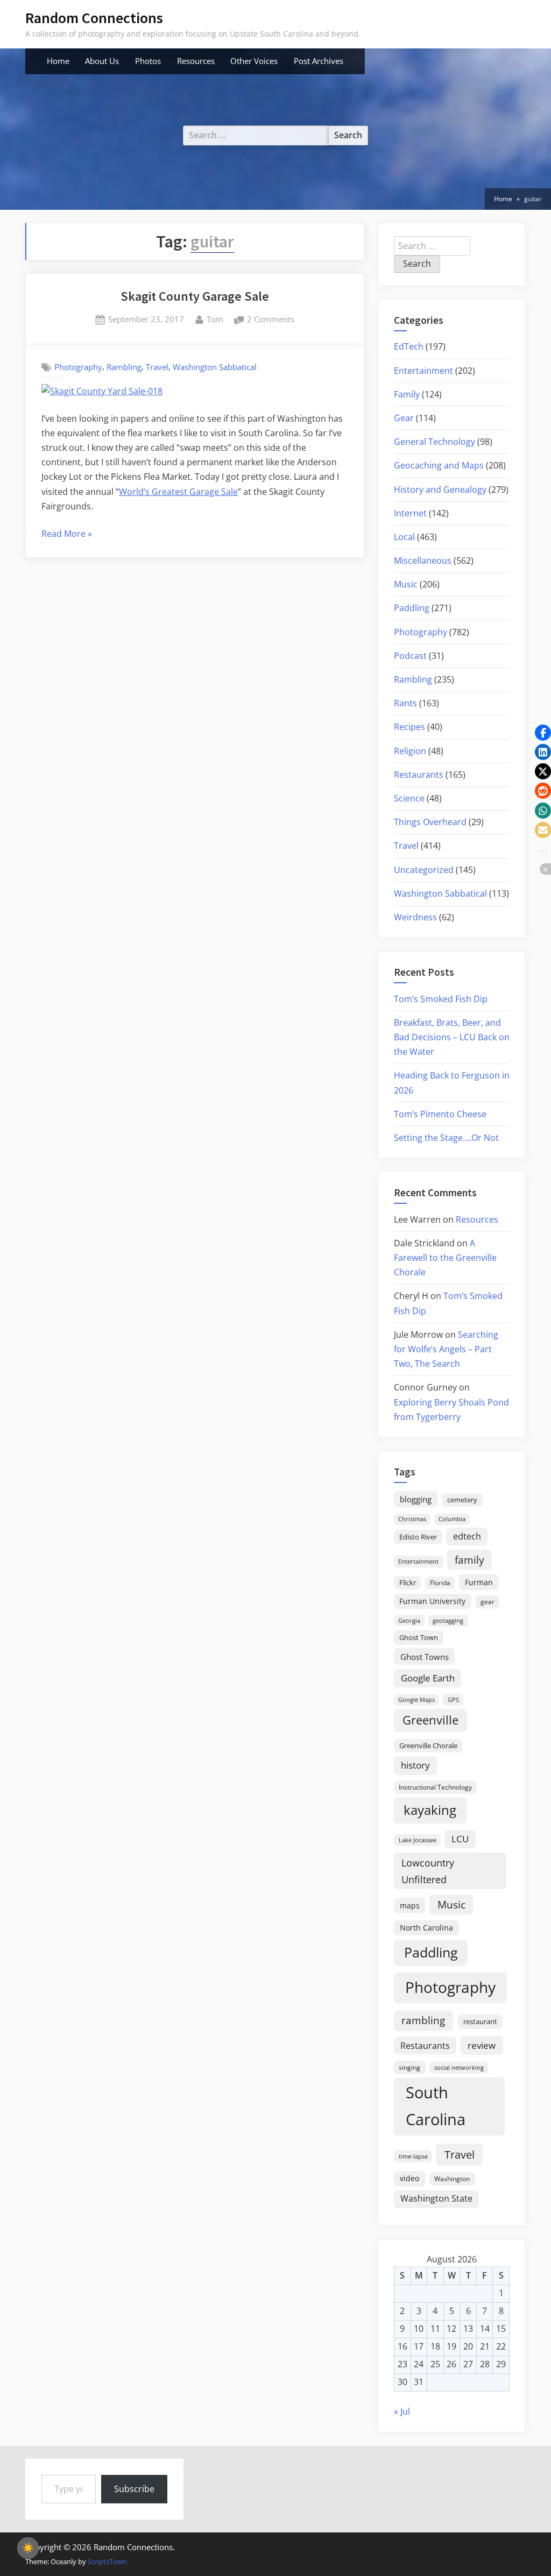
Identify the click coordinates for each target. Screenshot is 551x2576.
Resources (196, 61)
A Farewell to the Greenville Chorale (445, 1258)
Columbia (452, 1519)
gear (488, 1602)
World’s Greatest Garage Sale (178, 492)
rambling (423, 2020)
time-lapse (413, 2156)
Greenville (430, 1720)
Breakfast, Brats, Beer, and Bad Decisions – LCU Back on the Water (452, 1037)
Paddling (412, 608)
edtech (467, 1536)
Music (406, 584)
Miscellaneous (423, 560)
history (415, 1765)
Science (409, 798)
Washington (452, 2179)
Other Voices (254, 61)
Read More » (67, 534)
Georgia (409, 1621)
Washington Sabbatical (215, 367)
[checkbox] (28, 2548)
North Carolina (426, 1928)
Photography (78, 367)
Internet (410, 513)
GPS (453, 1699)
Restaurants (419, 775)
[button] (543, 733)
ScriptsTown (107, 2561)
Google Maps (416, 1700)
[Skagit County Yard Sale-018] (102, 391)
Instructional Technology (435, 1787)
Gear (404, 418)
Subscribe (134, 2489)
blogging (416, 1499)
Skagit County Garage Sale (195, 296)
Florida (440, 1582)
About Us (102, 61)
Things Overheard (430, 822)
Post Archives (319, 61)
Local (404, 537)
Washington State (436, 2198)
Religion (410, 751)
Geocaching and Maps (439, 465)
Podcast (410, 656)
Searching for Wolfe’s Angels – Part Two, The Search (446, 1349)
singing (409, 2067)
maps (410, 1906)
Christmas (412, 1519)
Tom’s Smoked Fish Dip (441, 999)
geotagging (448, 1620)
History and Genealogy (440, 489)
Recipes (409, 727)
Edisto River (418, 1537)
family (469, 1560)
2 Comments (271, 320)
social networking (459, 2067)
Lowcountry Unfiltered (428, 1871)
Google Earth (428, 1678)
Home (58, 61)
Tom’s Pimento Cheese (440, 1114)
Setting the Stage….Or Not (446, 1138)
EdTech (409, 346)
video (409, 2178)
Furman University (432, 1601)
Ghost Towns (425, 1657)
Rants (405, 703)
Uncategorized (424, 870)
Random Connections (94, 18)
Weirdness (415, 917)
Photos (148, 61)
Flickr (408, 1582)
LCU (460, 1839)
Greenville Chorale (428, 1745)
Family (407, 394)
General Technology (435, 442)
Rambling (124, 367)
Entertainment (423, 371)
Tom (215, 319)
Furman (479, 1582)
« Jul (402, 2411)
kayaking (430, 1810)
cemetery (462, 1500)
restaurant (480, 2021)
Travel (157, 367)
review (482, 2045)
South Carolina (436, 2106)
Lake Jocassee (418, 1840)
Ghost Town (419, 1637)
